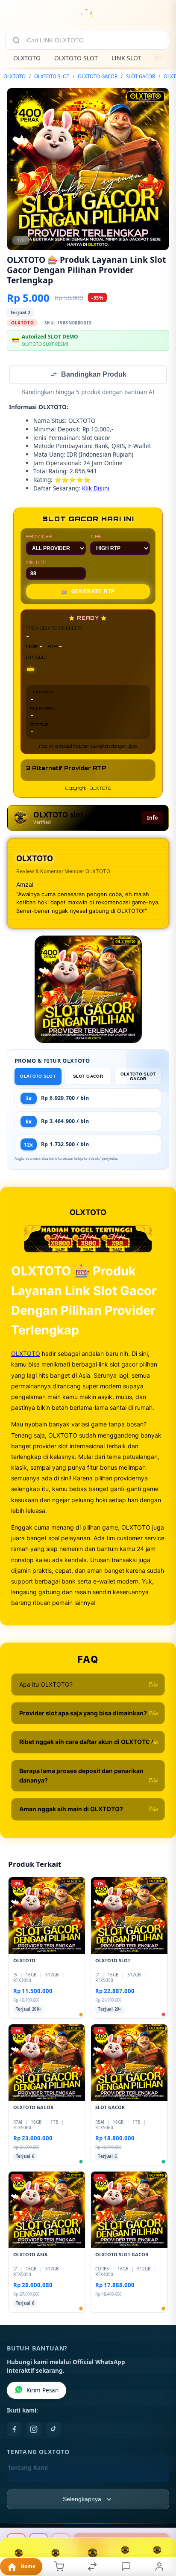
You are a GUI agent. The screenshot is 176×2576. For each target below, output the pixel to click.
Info (152, 819)
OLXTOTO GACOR (98, 76)
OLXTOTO (27, 58)
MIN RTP (36, 563)
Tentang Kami (28, 2469)
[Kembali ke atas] (160, 2519)
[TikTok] (53, 2430)
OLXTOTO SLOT (76, 58)
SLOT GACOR (141, 76)
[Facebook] (14, 2430)
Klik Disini (96, 489)
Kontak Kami (26, 2482)
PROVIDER (39, 537)
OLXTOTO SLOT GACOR (138, 1077)
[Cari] (16, 40)
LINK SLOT (126, 58)
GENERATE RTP (88, 592)
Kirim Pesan (43, 2391)
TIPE (96, 537)
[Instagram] (34, 2430)
